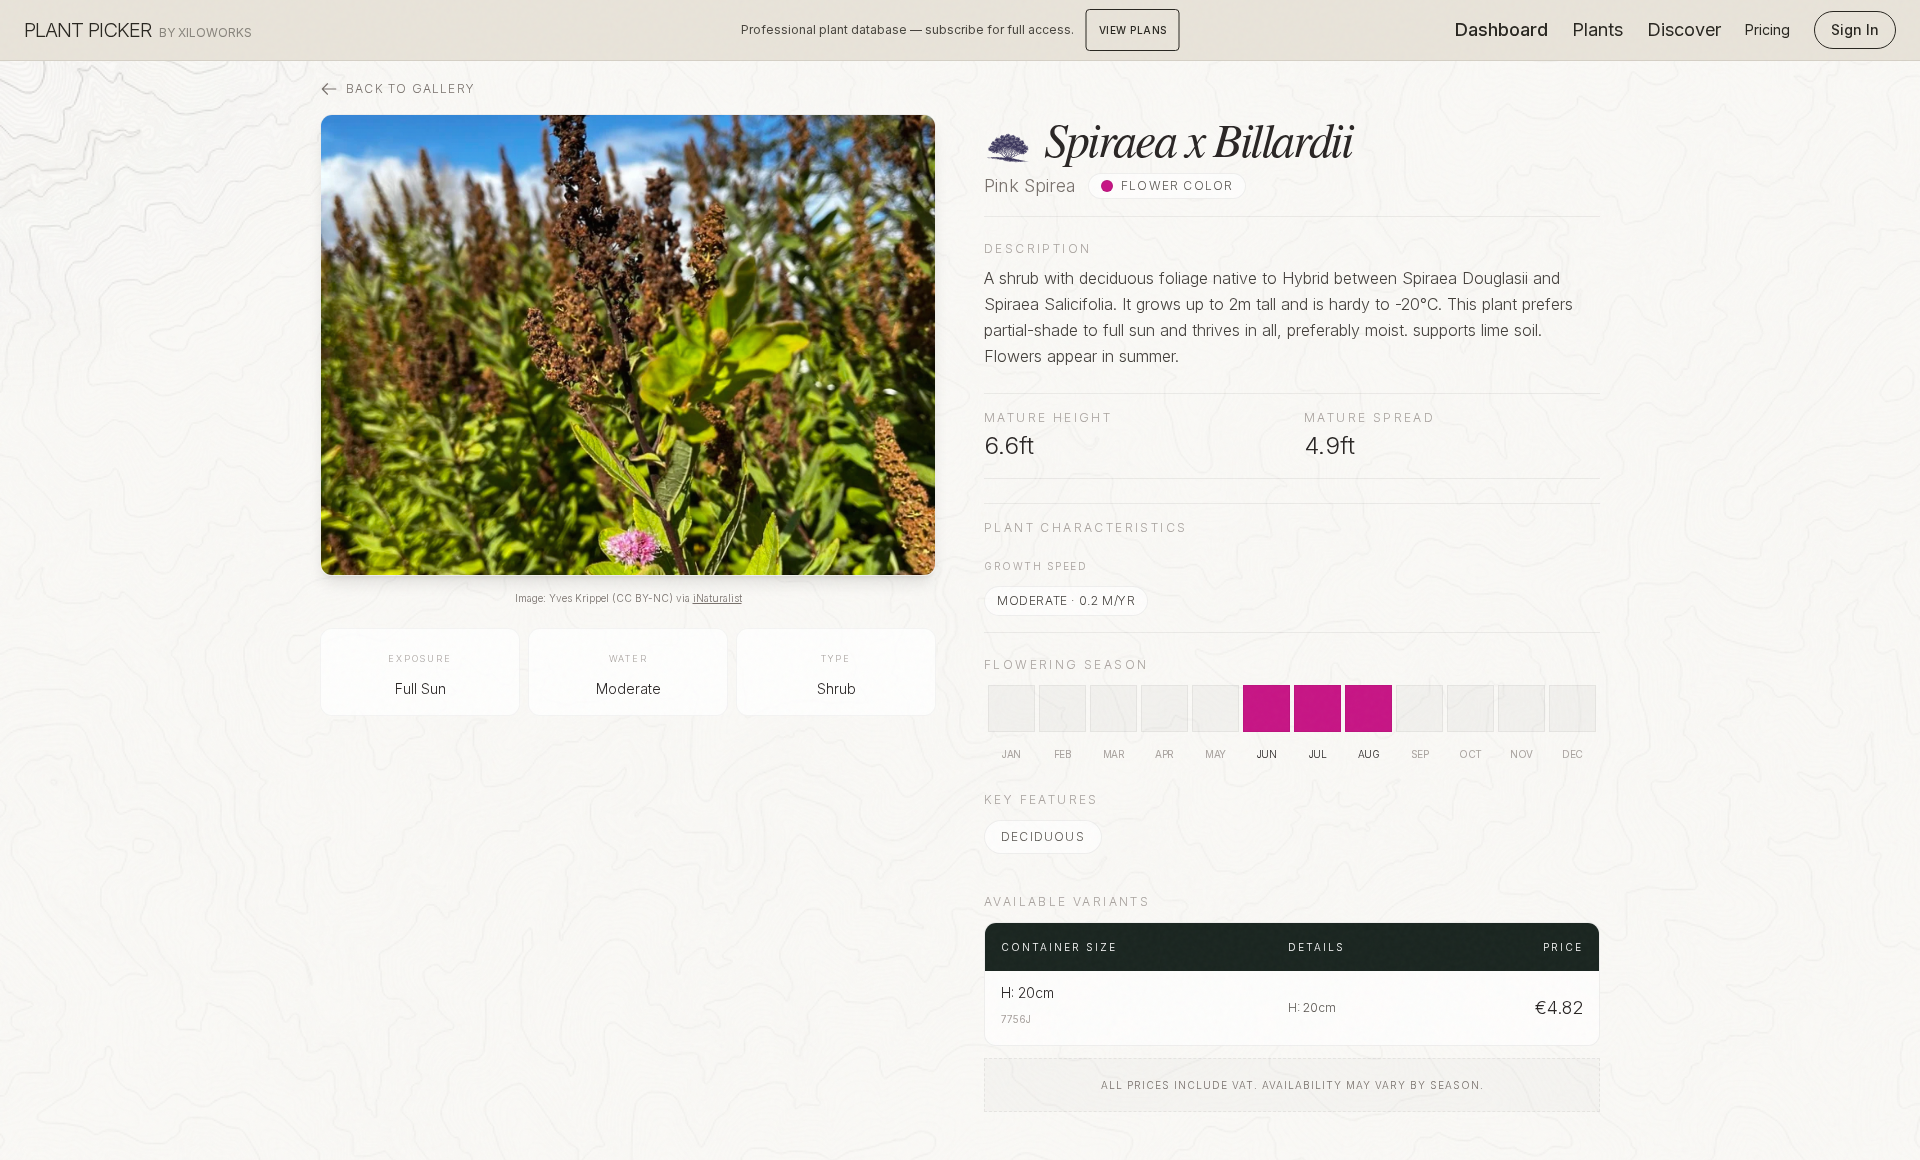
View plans (1133, 30)
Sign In (1855, 29)
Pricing (1767, 29)
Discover (1684, 29)
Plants (1597, 29)
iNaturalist (717, 598)
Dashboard (1501, 29)
